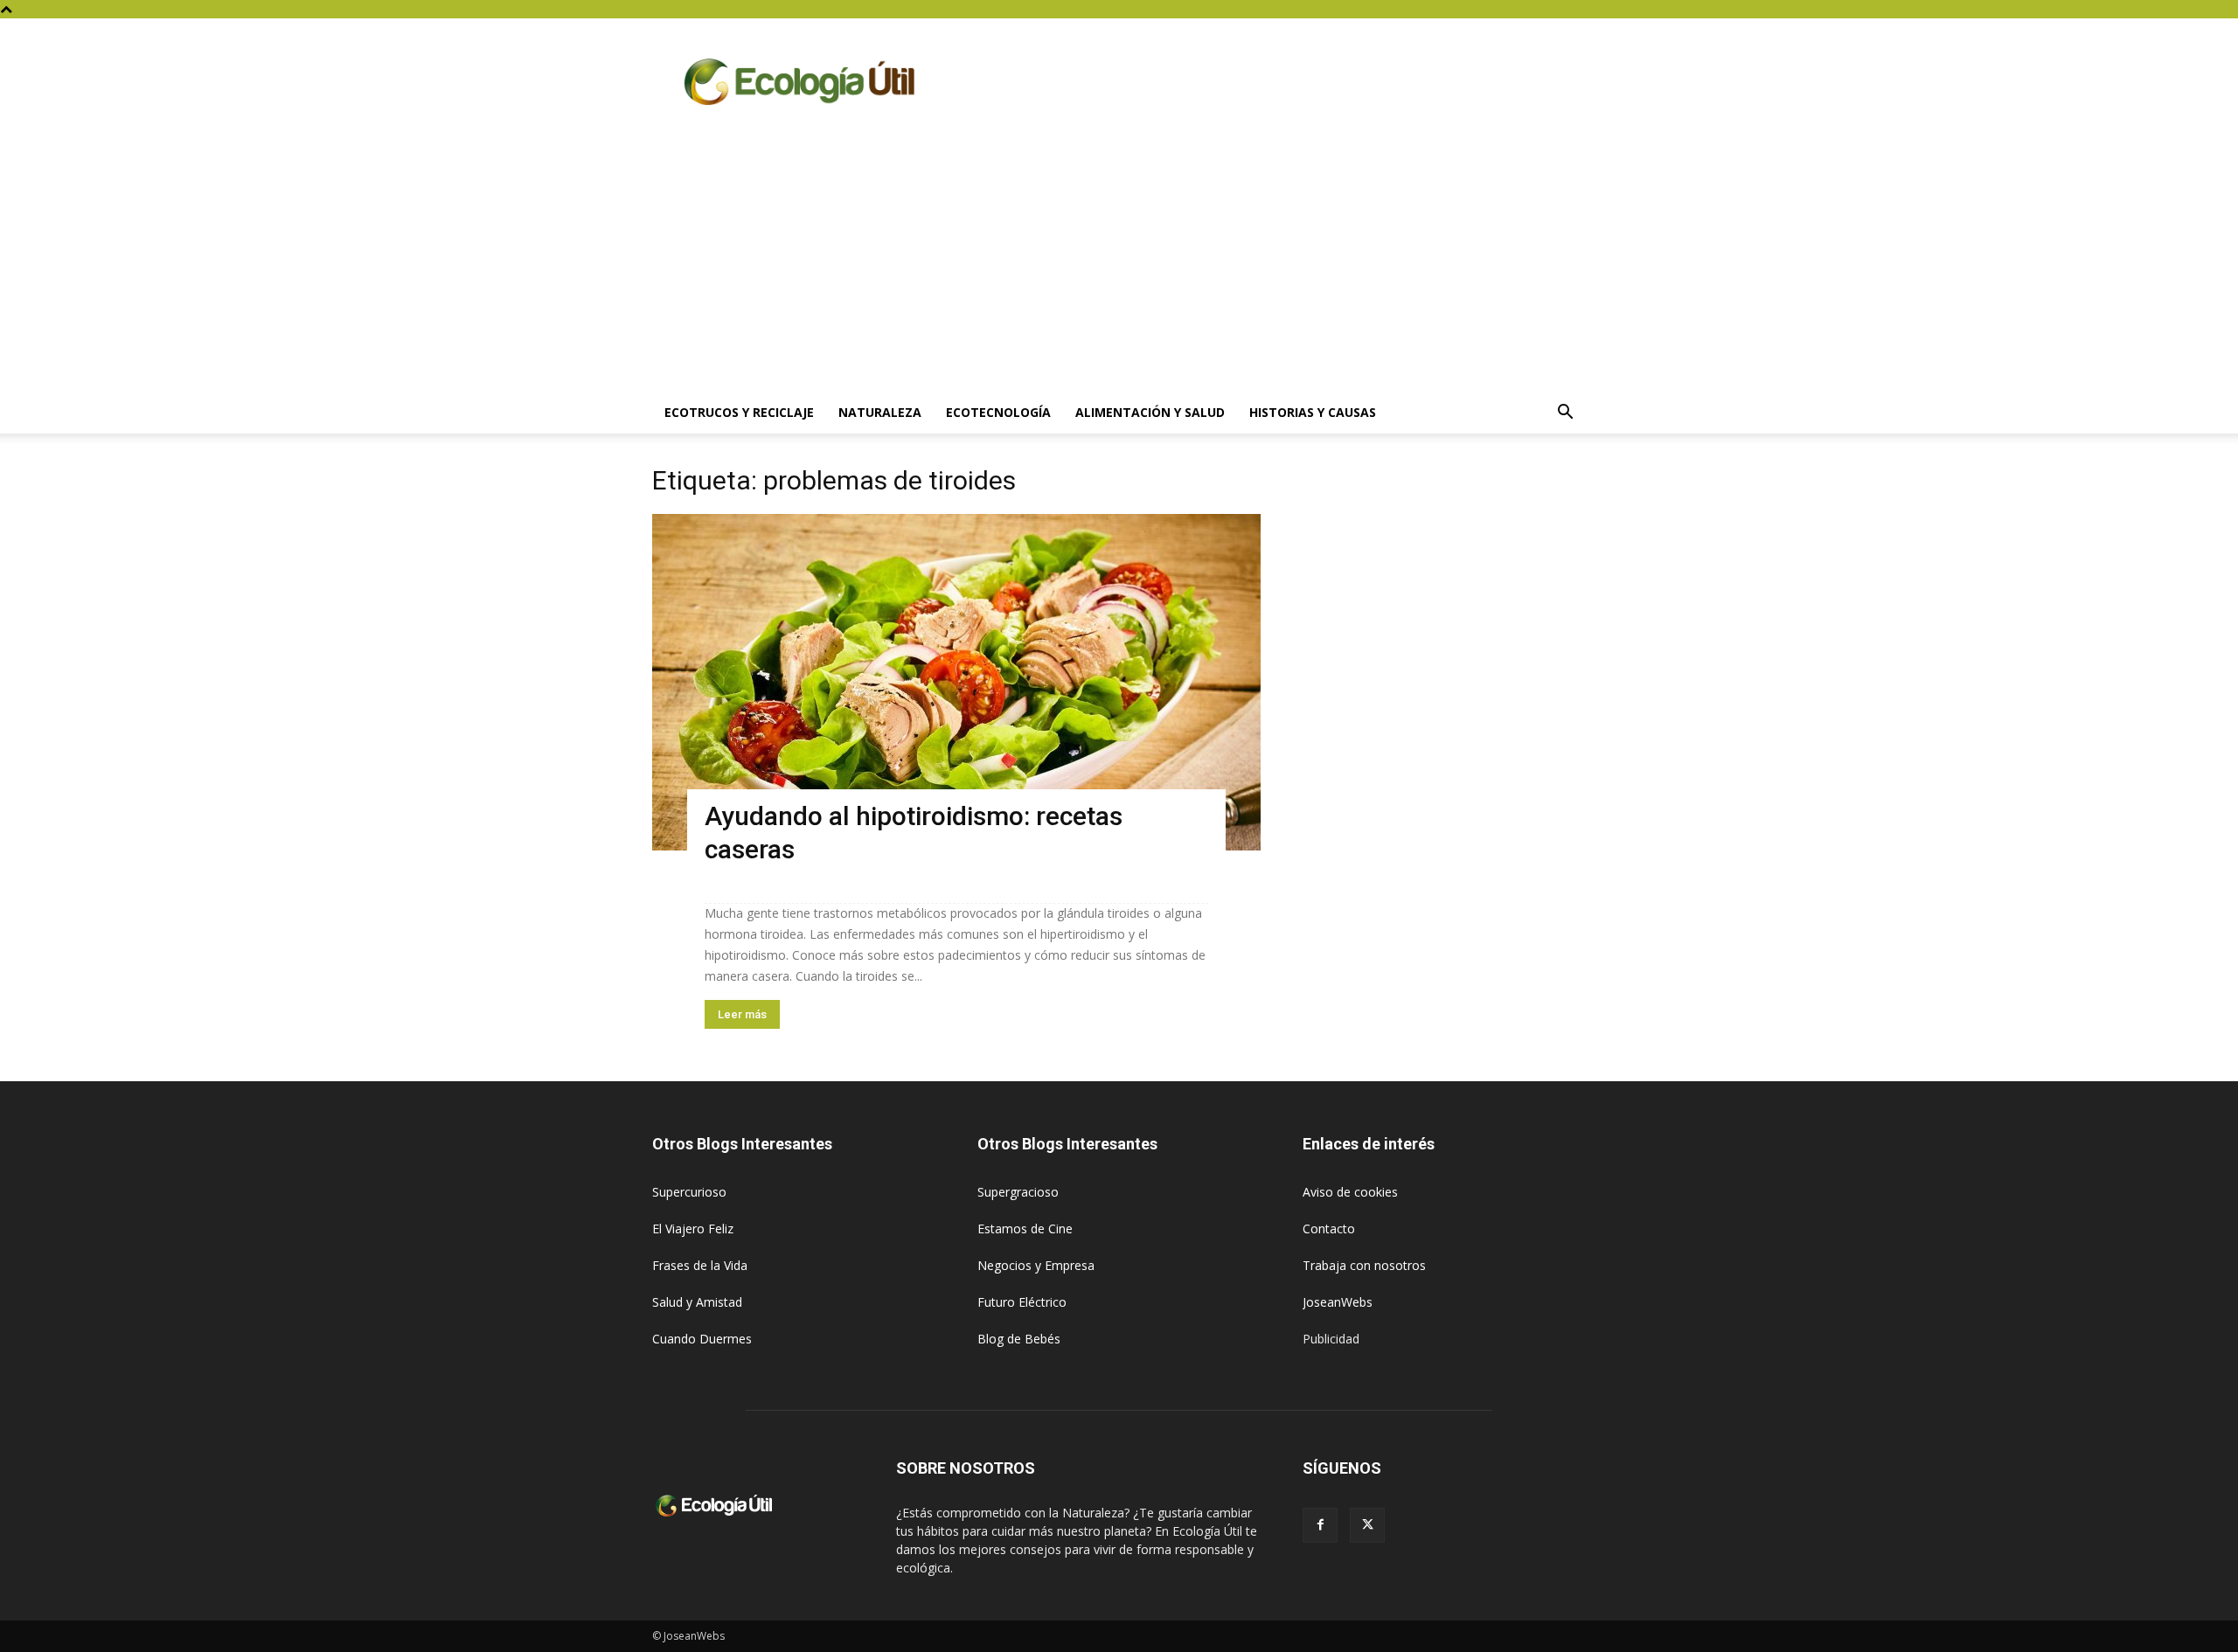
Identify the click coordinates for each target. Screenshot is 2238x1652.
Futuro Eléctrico (1022, 1302)
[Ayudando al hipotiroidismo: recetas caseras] (956, 682)
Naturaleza (880, 412)
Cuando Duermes (702, 1339)
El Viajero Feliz (693, 1229)
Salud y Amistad (697, 1302)
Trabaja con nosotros (1364, 1265)
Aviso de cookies (1350, 1192)
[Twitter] (1367, 1525)
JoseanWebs (1338, 1302)
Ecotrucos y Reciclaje (739, 412)
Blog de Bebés (1019, 1339)
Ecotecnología (998, 412)
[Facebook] (1320, 1525)
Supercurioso (689, 1192)
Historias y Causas (1313, 412)
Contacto (1329, 1229)
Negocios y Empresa (1036, 1265)
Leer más (742, 1014)
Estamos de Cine (1025, 1229)
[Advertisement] (1119, 260)
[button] (1565, 414)
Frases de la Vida (700, 1265)
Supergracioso (1018, 1192)
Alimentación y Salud (1150, 412)
